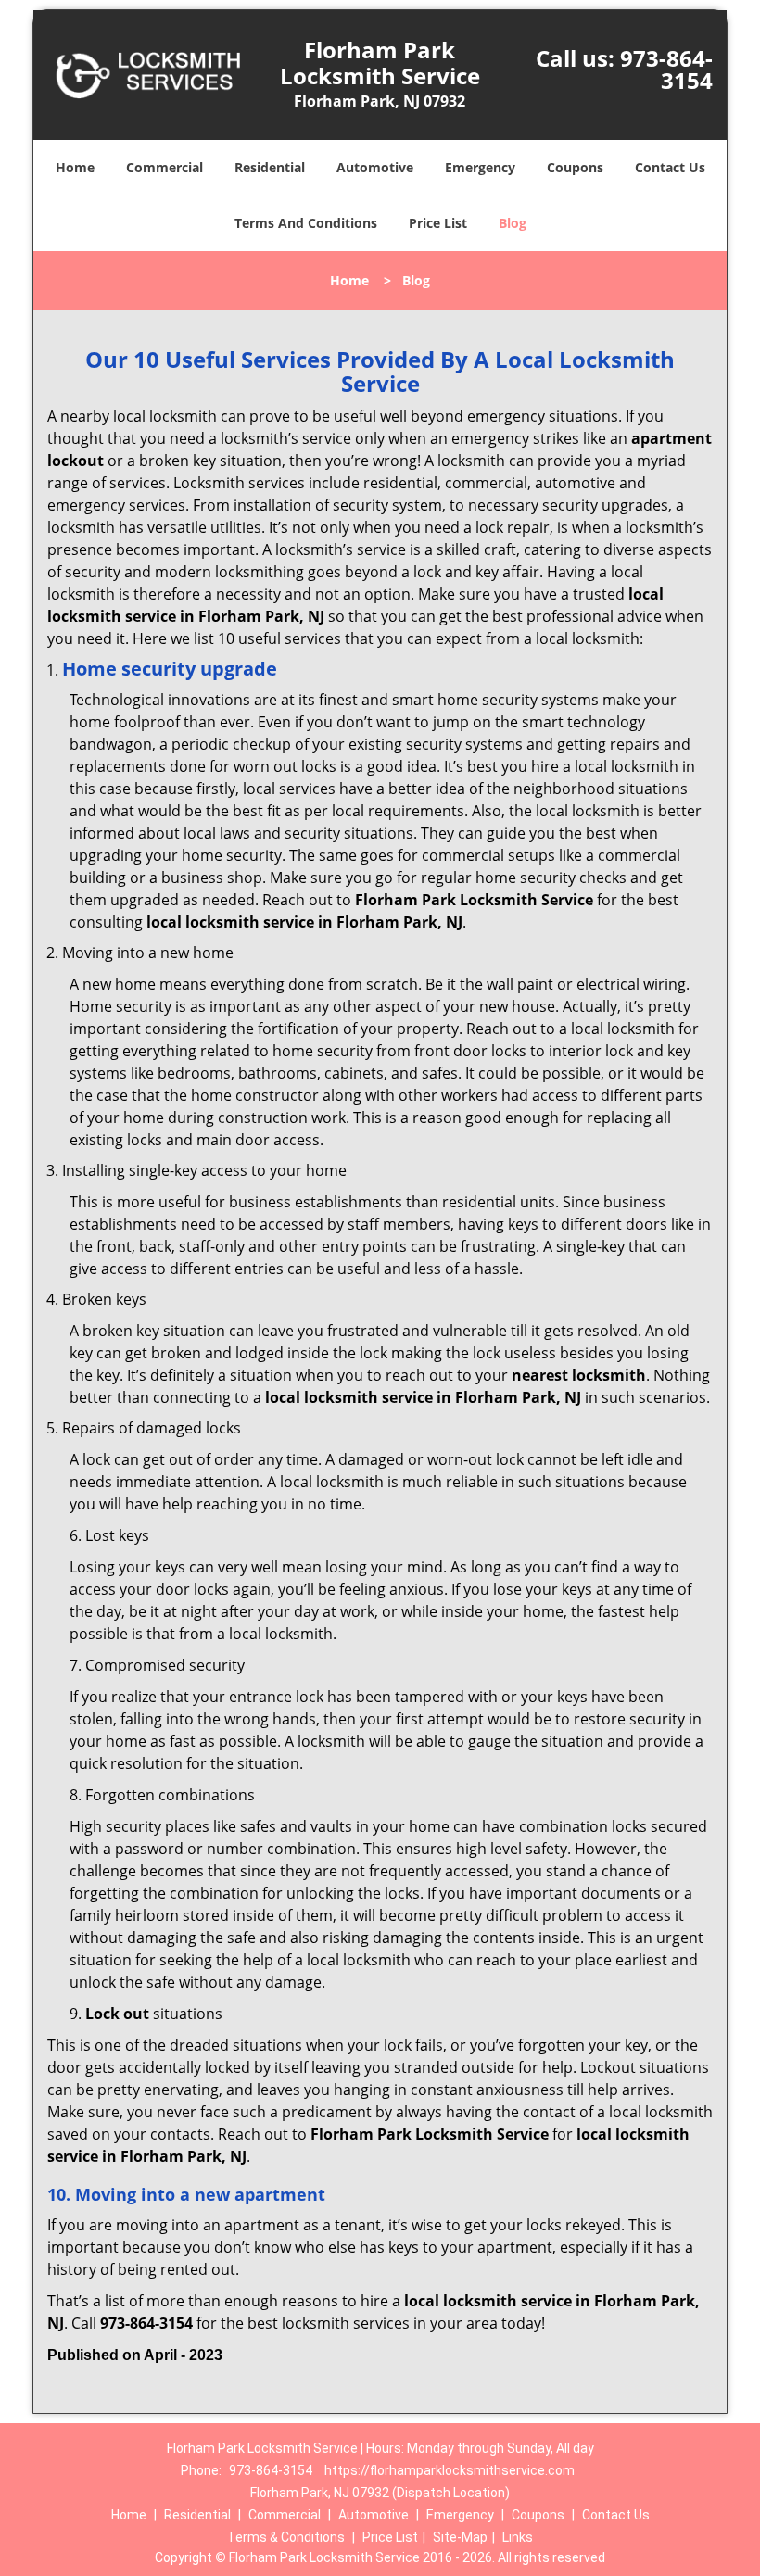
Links (518, 2537)
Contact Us (670, 167)
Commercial (165, 167)
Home (75, 167)
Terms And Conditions (306, 223)
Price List (438, 223)
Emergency (480, 167)
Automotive (375, 167)
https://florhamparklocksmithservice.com (450, 2470)
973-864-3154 (666, 69)
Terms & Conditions (286, 2537)
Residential (270, 167)
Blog (513, 223)
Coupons (575, 167)
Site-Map (460, 2537)
